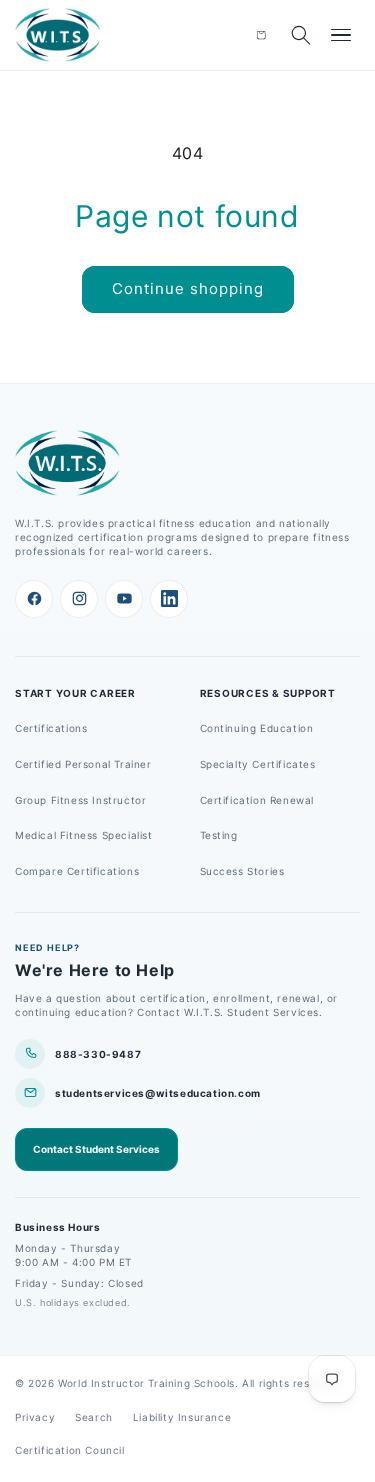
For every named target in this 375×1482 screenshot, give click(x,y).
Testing (219, 835)
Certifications (51, 728)
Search (94, 1417)
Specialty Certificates (258, 764)
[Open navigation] (341, 35)
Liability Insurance (182, 1417)
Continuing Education (257, 728)
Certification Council (70, 1450)
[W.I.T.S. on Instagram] (79, 599)
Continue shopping (188, 288)
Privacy (35, 1417)
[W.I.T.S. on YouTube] (124, 599)
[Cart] (261, 35)
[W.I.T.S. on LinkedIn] (169, 599)
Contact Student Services (96, 1149)
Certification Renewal (257, 800)
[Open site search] (301, 35)
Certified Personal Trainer (83, 764)
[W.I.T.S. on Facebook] (34, 599)
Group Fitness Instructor (80, 800)
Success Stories (242, 871)
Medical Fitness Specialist (84, 835)
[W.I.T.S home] (58, 35)
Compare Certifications (77, 871)
